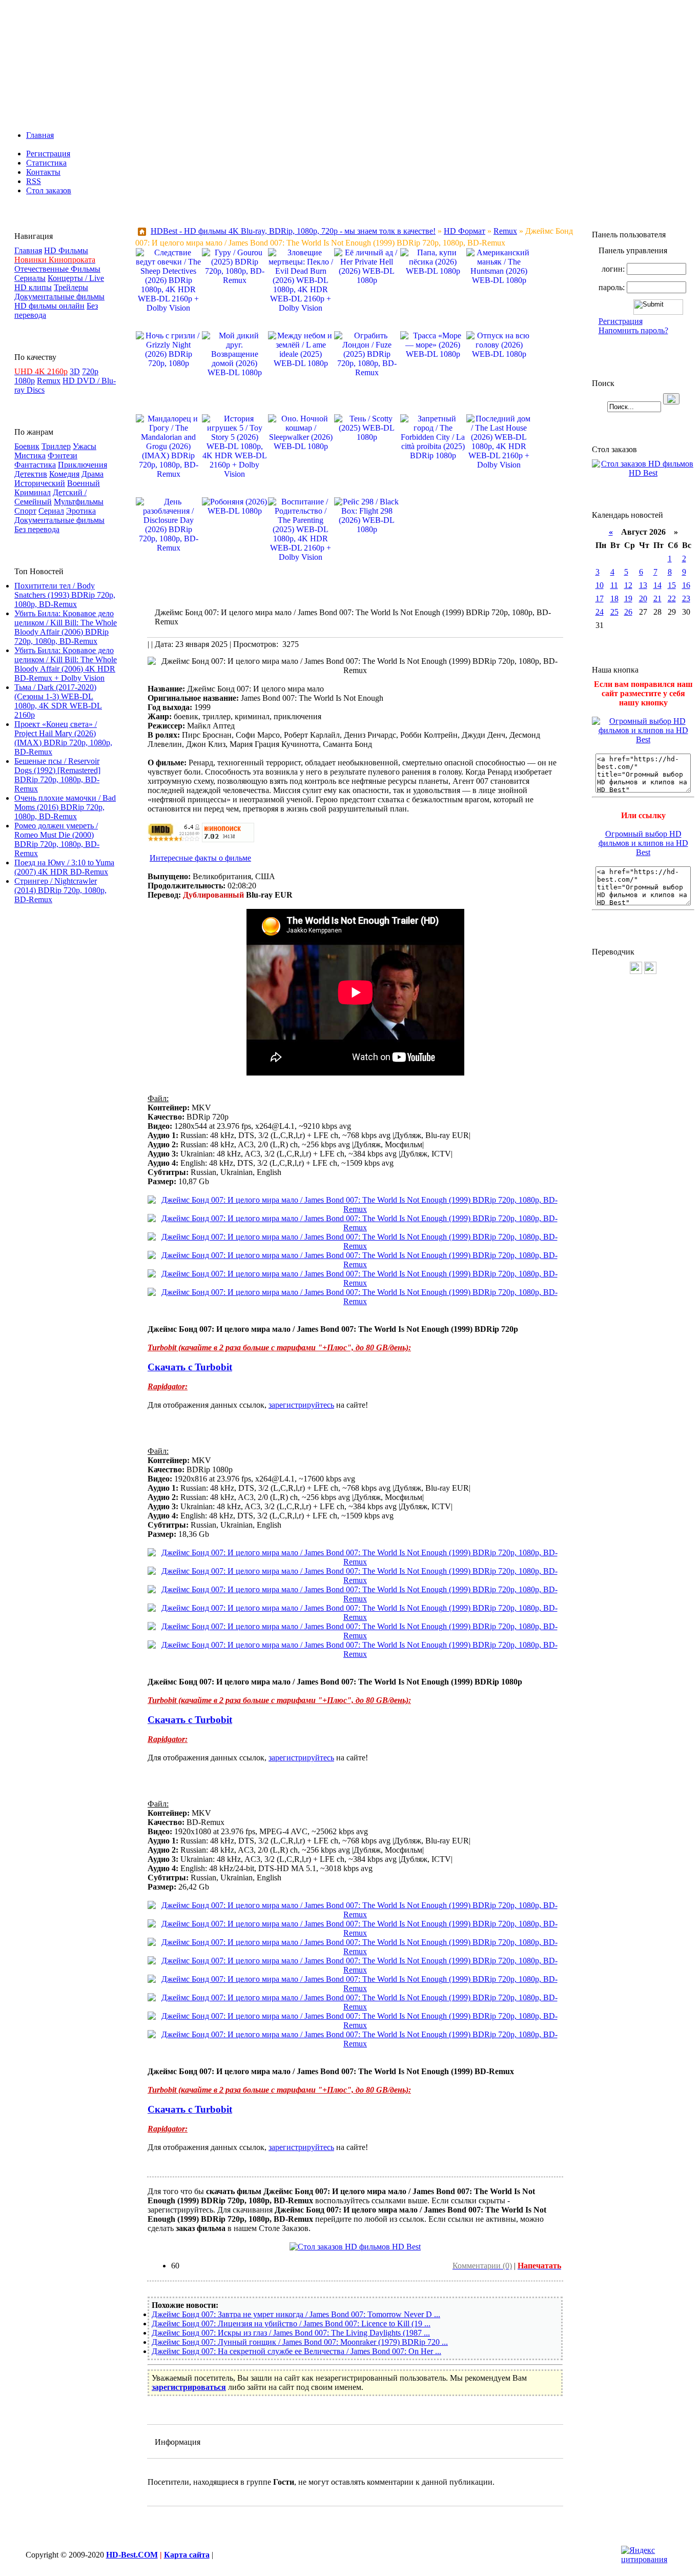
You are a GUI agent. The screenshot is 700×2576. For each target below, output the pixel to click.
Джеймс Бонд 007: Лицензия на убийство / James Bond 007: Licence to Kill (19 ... (291, 2324)
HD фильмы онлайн (49, 306)
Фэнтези (63, 455)
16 (686, 585)
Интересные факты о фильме (200, 858)
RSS (34, 181)
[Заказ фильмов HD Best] (355, 2247)
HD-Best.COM (132, 2555)
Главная (40, 135)
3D (75, 371)
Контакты (43, 172)
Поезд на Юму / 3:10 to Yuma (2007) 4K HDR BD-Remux (64, 867)
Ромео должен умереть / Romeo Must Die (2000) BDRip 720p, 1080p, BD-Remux (57, 839)
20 (643, 599)
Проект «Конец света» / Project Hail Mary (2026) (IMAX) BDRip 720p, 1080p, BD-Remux (63, 738)
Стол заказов (49, 190)
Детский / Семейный (50, 497)
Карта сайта (187, 2555)
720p (90, 371)
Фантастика (35, 465)
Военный (84, 483)
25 (614, 612)
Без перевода (37, 529)
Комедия (64, 474)
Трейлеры (71, 287)
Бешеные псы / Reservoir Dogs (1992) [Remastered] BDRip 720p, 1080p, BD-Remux (57, 775)
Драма (92, 474)
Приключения (83, 465)
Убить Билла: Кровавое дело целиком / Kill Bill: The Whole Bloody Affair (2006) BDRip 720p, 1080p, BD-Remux (66, 627)
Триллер (56, 446)
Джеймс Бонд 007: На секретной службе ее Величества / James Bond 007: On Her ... (296, 2351)
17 (600, 599)
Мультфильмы (79, 502)
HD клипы (33, 287)
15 (672, 585)
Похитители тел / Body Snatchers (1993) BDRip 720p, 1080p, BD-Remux (65, 595)
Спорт (25, 511)
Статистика (46, 163)
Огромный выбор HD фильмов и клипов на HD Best (643, 843)
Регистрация (48, 154)
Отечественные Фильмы (57, 269)
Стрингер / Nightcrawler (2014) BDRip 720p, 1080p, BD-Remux (60, 890)
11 (614, 585)
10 (600, 585)
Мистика (30, 455)
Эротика (81, 511)
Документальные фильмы (59, 297)
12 (628, 585)
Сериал (51, 511)
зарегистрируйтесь (301, 1405)
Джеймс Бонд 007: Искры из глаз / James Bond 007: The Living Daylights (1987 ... (291, 2333)
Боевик (27, 446)
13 (643, 585)
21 (657, 599)
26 (628, 612)
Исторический (40, 483)
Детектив (31, 474)
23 (686, 599)
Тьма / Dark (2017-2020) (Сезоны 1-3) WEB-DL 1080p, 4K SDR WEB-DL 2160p (58, 701)
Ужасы (85, 446)
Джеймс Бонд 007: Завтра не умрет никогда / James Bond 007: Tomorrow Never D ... (296, 2314)
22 (672, 599)
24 (600, 612)
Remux (49, 381)
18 (614, 599)
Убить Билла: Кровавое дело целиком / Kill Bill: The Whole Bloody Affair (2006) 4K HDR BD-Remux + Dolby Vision (66, 664)
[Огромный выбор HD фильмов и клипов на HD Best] (643, 739)
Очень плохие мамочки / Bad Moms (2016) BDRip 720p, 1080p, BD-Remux (65, 807)
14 (657, 585)
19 (628, 599)
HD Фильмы (66, 250)
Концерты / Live (76, 278)
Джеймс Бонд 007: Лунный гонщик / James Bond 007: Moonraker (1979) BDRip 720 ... (300, 2342)
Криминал (33, 492)
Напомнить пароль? (633, 330)
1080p (25, 381)
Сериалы (30, 278)
